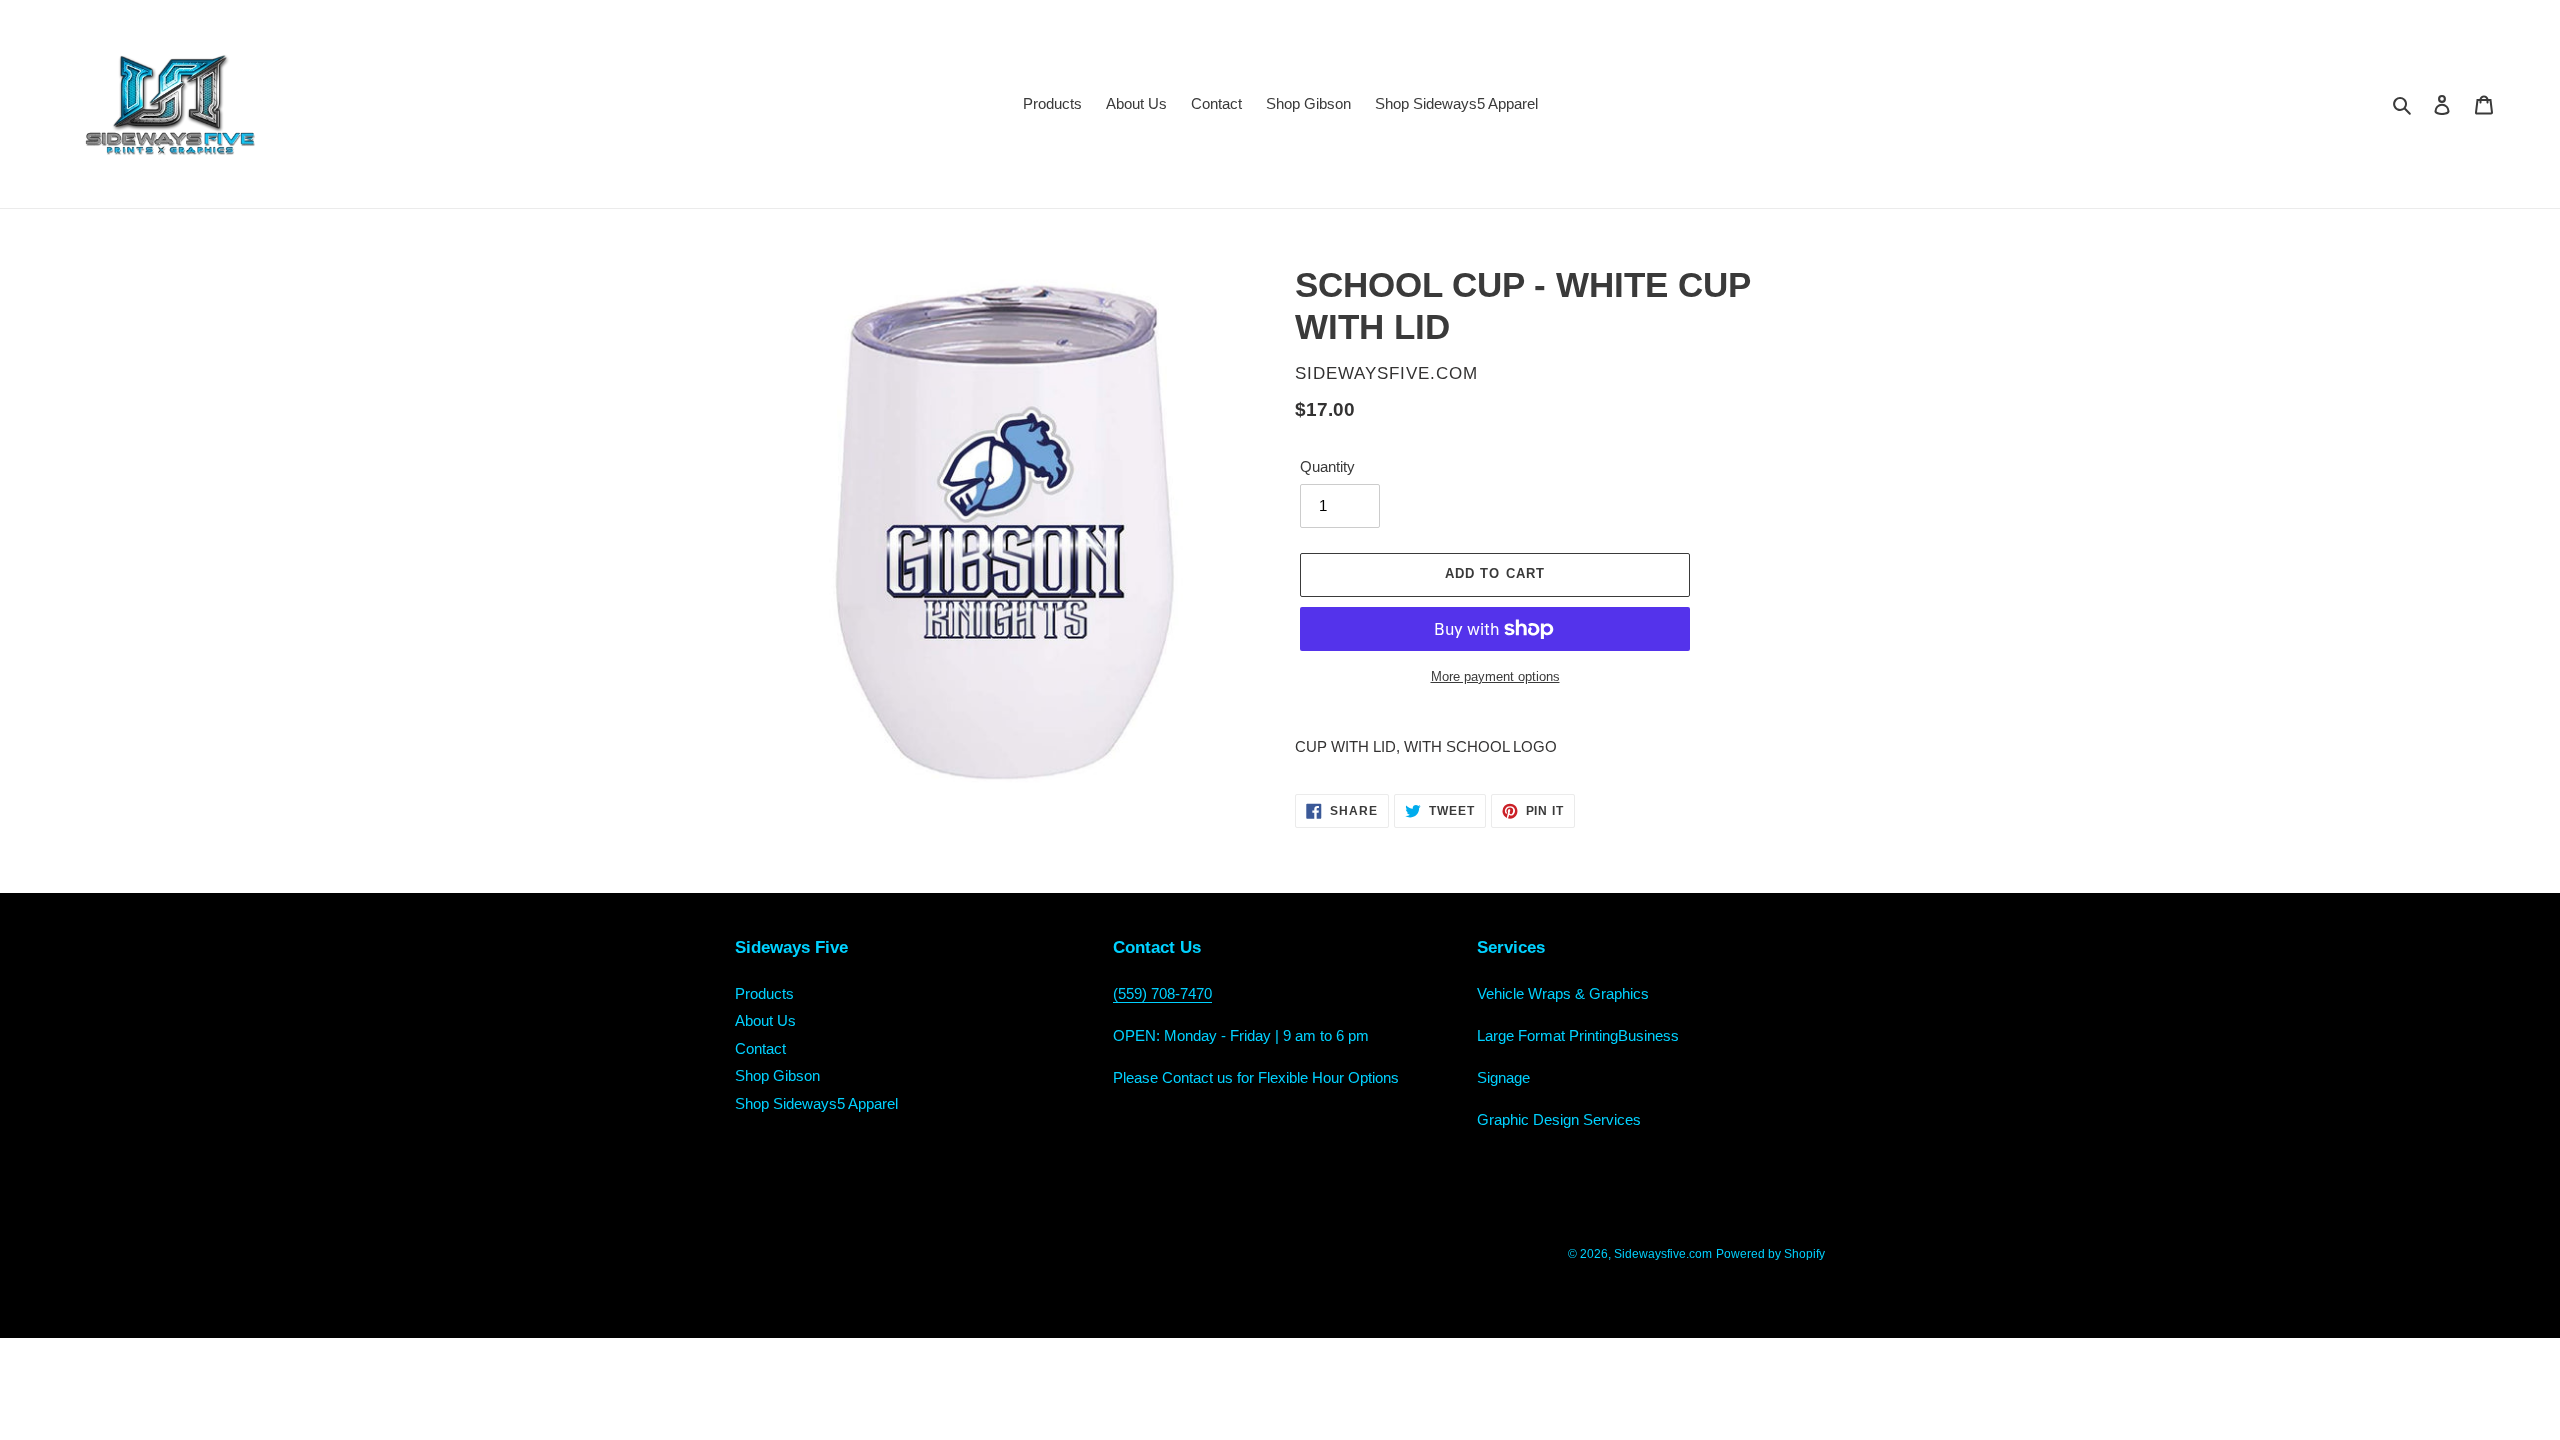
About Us (765, 1020)
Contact (760, 1048)
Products (764, 993)
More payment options (1495, 676)
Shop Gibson (777, 1075)
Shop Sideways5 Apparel (816, 1103)
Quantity (1327, 466)
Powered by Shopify (1770, 1254)
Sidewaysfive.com (1663, 1254)
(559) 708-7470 (1162, 993)
